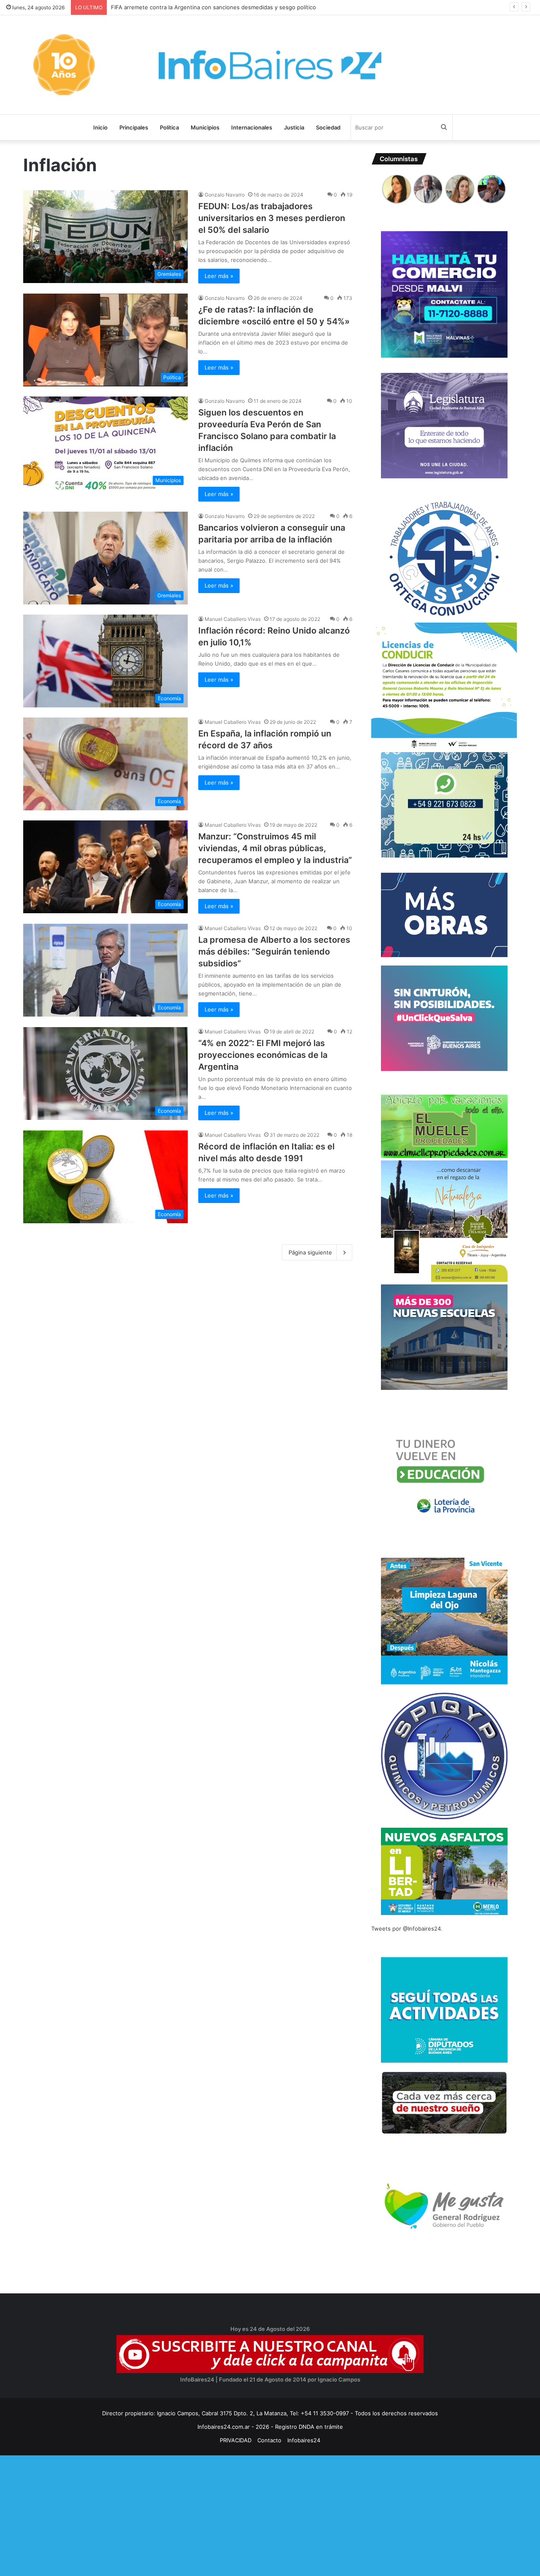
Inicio (100, 127)
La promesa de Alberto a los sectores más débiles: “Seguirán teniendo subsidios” (274, 952)
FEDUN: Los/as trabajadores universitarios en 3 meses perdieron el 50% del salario (272, 218)
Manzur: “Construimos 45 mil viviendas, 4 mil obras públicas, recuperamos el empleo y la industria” (275, 848)
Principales (134, 127)
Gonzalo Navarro (225, 195)
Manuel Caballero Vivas (233, 619)
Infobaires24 (304, 2440)
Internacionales (252, 127)
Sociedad (328, 127)
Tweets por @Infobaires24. (407, 1929)
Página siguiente (310, 1252)
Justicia (294, 127)
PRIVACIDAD (236, 2440)
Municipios (205, 127)
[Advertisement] (253, 2514)
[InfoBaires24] (270, 65)
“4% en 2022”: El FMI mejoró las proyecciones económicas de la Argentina (263, 1055)
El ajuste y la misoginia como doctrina (161, 7)
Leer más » (219, 276)
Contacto (269, 2440)
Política (169, 127)
